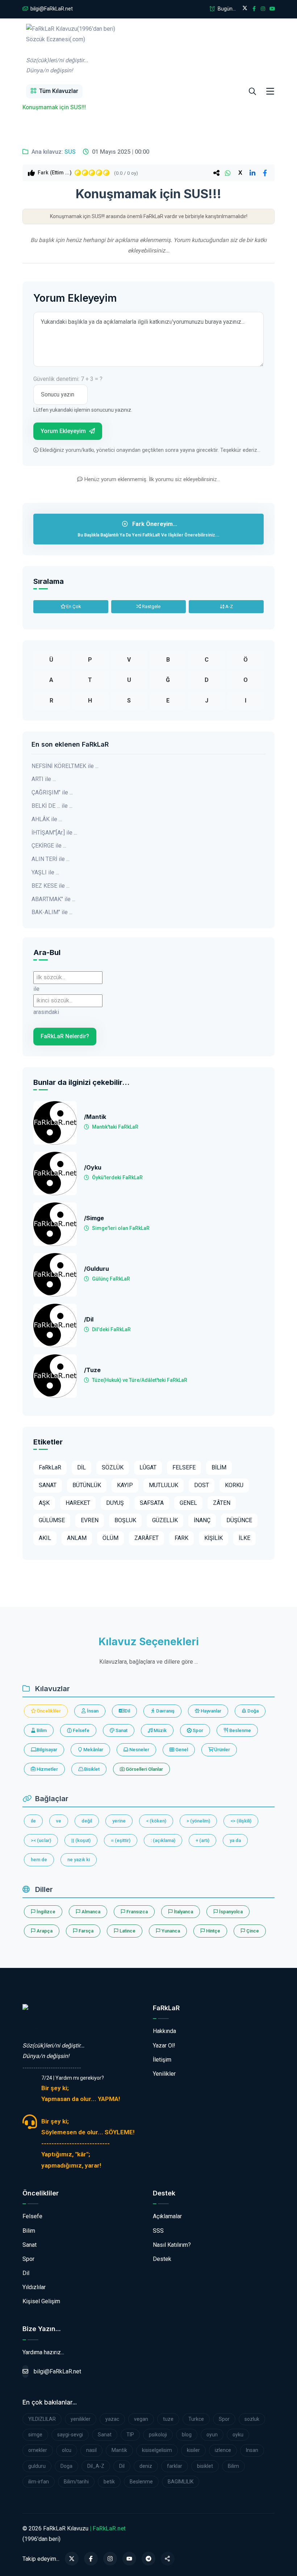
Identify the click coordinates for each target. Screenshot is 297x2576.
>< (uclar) (41, 1840)
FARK (181, 1538)
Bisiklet (91, 1769)
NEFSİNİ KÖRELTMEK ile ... (65, 766)
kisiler (193, 2450)
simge (35, 2435)
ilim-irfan (39, 2482)
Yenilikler (164, 2074)
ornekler (38, 2450)
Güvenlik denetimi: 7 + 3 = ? (68, 379)
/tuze (92, 1370)
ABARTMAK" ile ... (53, 899)
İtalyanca (183, 1912)
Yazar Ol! (164, 2045)
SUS (70, 152)
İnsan (92, 1711)
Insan (252, 2450)
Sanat (121, 1730)
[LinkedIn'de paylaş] (252, 173)
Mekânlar (93, 1750)
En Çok (73, 606)
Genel (181, 1750)
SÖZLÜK (113, 1467)
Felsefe (81, 1730)
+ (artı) (202, 1840)
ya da (235, 1840)
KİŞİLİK (214, 1538)
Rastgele (151, 606)
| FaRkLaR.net (108, 2528)
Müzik (160, 1730)
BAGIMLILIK (181, 2482)
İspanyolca (230, 1912)
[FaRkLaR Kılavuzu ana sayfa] (24, 92)
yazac (112, 2419)
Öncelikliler (48, 1711)
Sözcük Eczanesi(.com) (52, 2025)
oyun (212, 2435)
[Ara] (252, 92)
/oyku (93, 1168)
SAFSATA (152, 1503)
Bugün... (226, 9)
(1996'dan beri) (71, 50)
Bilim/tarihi (76, 2482)
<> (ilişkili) (241, 1821)
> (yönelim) (198, 1821)
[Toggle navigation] (270, 92)
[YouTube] (129, 2559)
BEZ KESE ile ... (51, 886)
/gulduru (97, 1269)
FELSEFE (184, 1467)
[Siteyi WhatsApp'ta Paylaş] (168, 2559)
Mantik (119, 2450)
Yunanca (170, 1931)
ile (33, 1821)
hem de (39, 1860)
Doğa (252, 1711)
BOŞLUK (125, 1520)
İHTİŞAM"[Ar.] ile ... (54, 833)
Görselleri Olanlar (144, 1769)
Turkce (196, 2419)
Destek (162, 2259)
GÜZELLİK (165, 1520)
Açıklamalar (167, 2216)
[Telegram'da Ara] (148, 2559)
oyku (238, 2435)
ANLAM (77, 1538)
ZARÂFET (147, 1538)
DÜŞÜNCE (239, 1520)
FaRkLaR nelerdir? (65, 1036)
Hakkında (164, 2031)
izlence (223, 2450)
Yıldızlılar (34, 2287)
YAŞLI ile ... (45, 872)
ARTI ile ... (44, 779)
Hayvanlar (210, 1711)
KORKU (234, 1485)
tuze (168, 2419)
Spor (197, 1730)
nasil (91, 2450)
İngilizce (45, 1912)
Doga (66, 2466)
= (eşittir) (121, 1840)
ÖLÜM (110, 1538)
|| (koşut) (81, 1840)
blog (187, 2435)
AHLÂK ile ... (47, 819)
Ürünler (221, 1750)
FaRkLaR (50, 1467)
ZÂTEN (222, 1503)
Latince (127, 1931)
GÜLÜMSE (52, 1520)
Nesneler (139, 1750)
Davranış (165, 1711)
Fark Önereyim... (148, 529)
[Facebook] (91, 2559)
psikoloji (158, 2435)
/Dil (89, 1319)
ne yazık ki (79, 1860)
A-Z (229, 606)
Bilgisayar (46, 1750)
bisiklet (205, 2466)
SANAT (48, 1485)
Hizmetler (47, 1769)
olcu (67, 2450)
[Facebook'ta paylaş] (265, 173)
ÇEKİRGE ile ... (49, 846)
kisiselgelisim (157, 2450)
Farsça (85, 1931)
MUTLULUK (164, 1485)
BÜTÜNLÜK (87, 1485)
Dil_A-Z (96, 2466)
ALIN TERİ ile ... (51, 859)
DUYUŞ (115, 1503)
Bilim (41, 1730)
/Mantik (95, 1117)
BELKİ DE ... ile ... (52, 806)
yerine (119, 1821)
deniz (146, 2466)
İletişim (162, 2060)
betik (109, 2482)
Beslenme (240, 1730)
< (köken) (156, 1821)
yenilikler (81, 2419)
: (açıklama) (163, 1840)
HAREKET (78, 1503)
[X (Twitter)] (72, 2559)
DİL (81, 1467)
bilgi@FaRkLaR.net (51, 9)
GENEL (188, 1503)
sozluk (252, 2419)
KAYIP (125, 1485)
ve (59, 1821)
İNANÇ (202, 1520)
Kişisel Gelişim (41, 2301)
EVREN (90, 1520)
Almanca (90, 1912)
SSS (158, 2231)
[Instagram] (110, 2559)
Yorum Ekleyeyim (64, 431)
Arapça (44, 1931)
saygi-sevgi (70, 2435)
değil (87, 1821)
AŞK (44, 1503)
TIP (130, 2435)
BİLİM (219, 1467)
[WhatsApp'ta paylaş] (228, 173)
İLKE (244, 1538)
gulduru (37, 2466)
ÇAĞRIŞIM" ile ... (52, 792)
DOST (202, 1485)
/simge (94, 1218)
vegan (141, 2419)
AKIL (45, 1538)
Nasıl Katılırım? (172, 2245)
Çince (252, 1931)
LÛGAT (148, 1467)
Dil (127, 1711)
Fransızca (137, 1912)
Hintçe (213, 1931)
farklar (175, 2466)
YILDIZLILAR (42, 2419)
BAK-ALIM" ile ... (52, 912)
